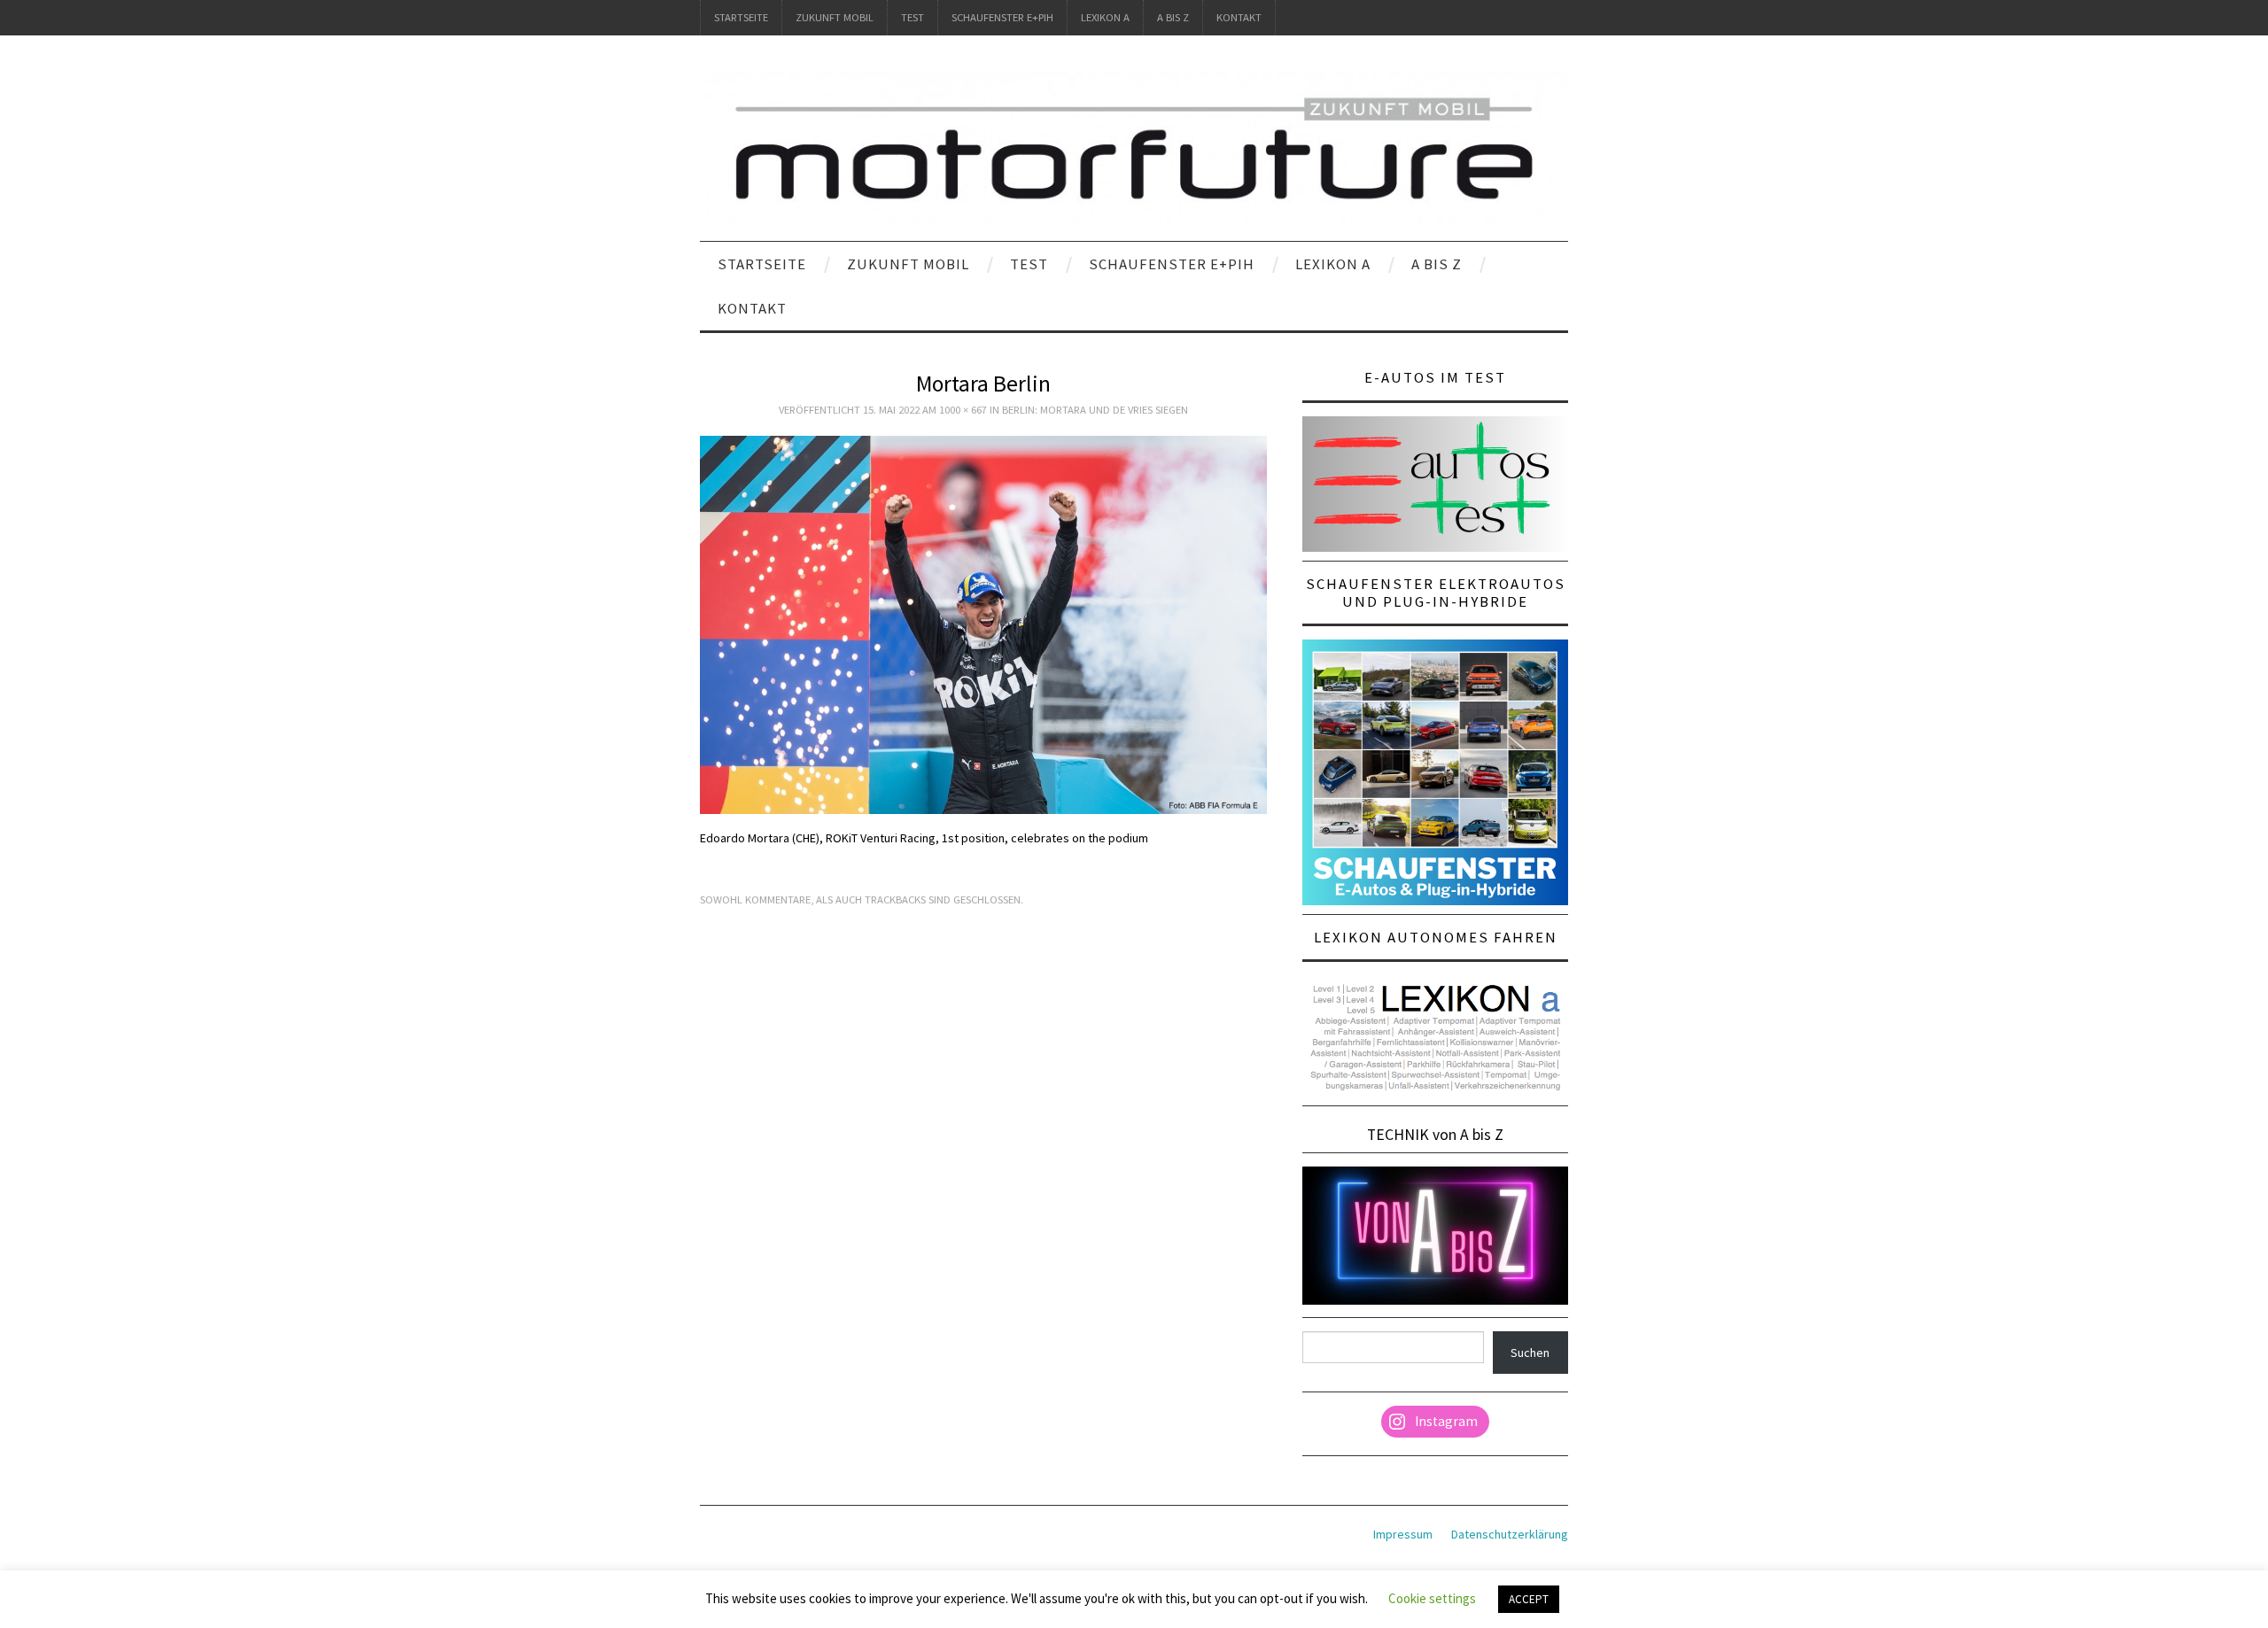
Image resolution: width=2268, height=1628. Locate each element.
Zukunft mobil (835, 17)
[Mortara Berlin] (983, 624)
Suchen (1530, 1353)
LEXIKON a (1105, 17)
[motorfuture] (1134, 146)
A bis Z (1173, 17)
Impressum (1403, 1534)
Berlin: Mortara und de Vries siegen (1095, 410)
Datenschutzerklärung (1510, 1534)
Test (913, 17)
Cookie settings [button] (1432, 1598)
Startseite (741, 17)
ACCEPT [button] (1529, 1599)
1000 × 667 (963, 410)
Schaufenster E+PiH (1002, 17)
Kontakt (1239, 17)
